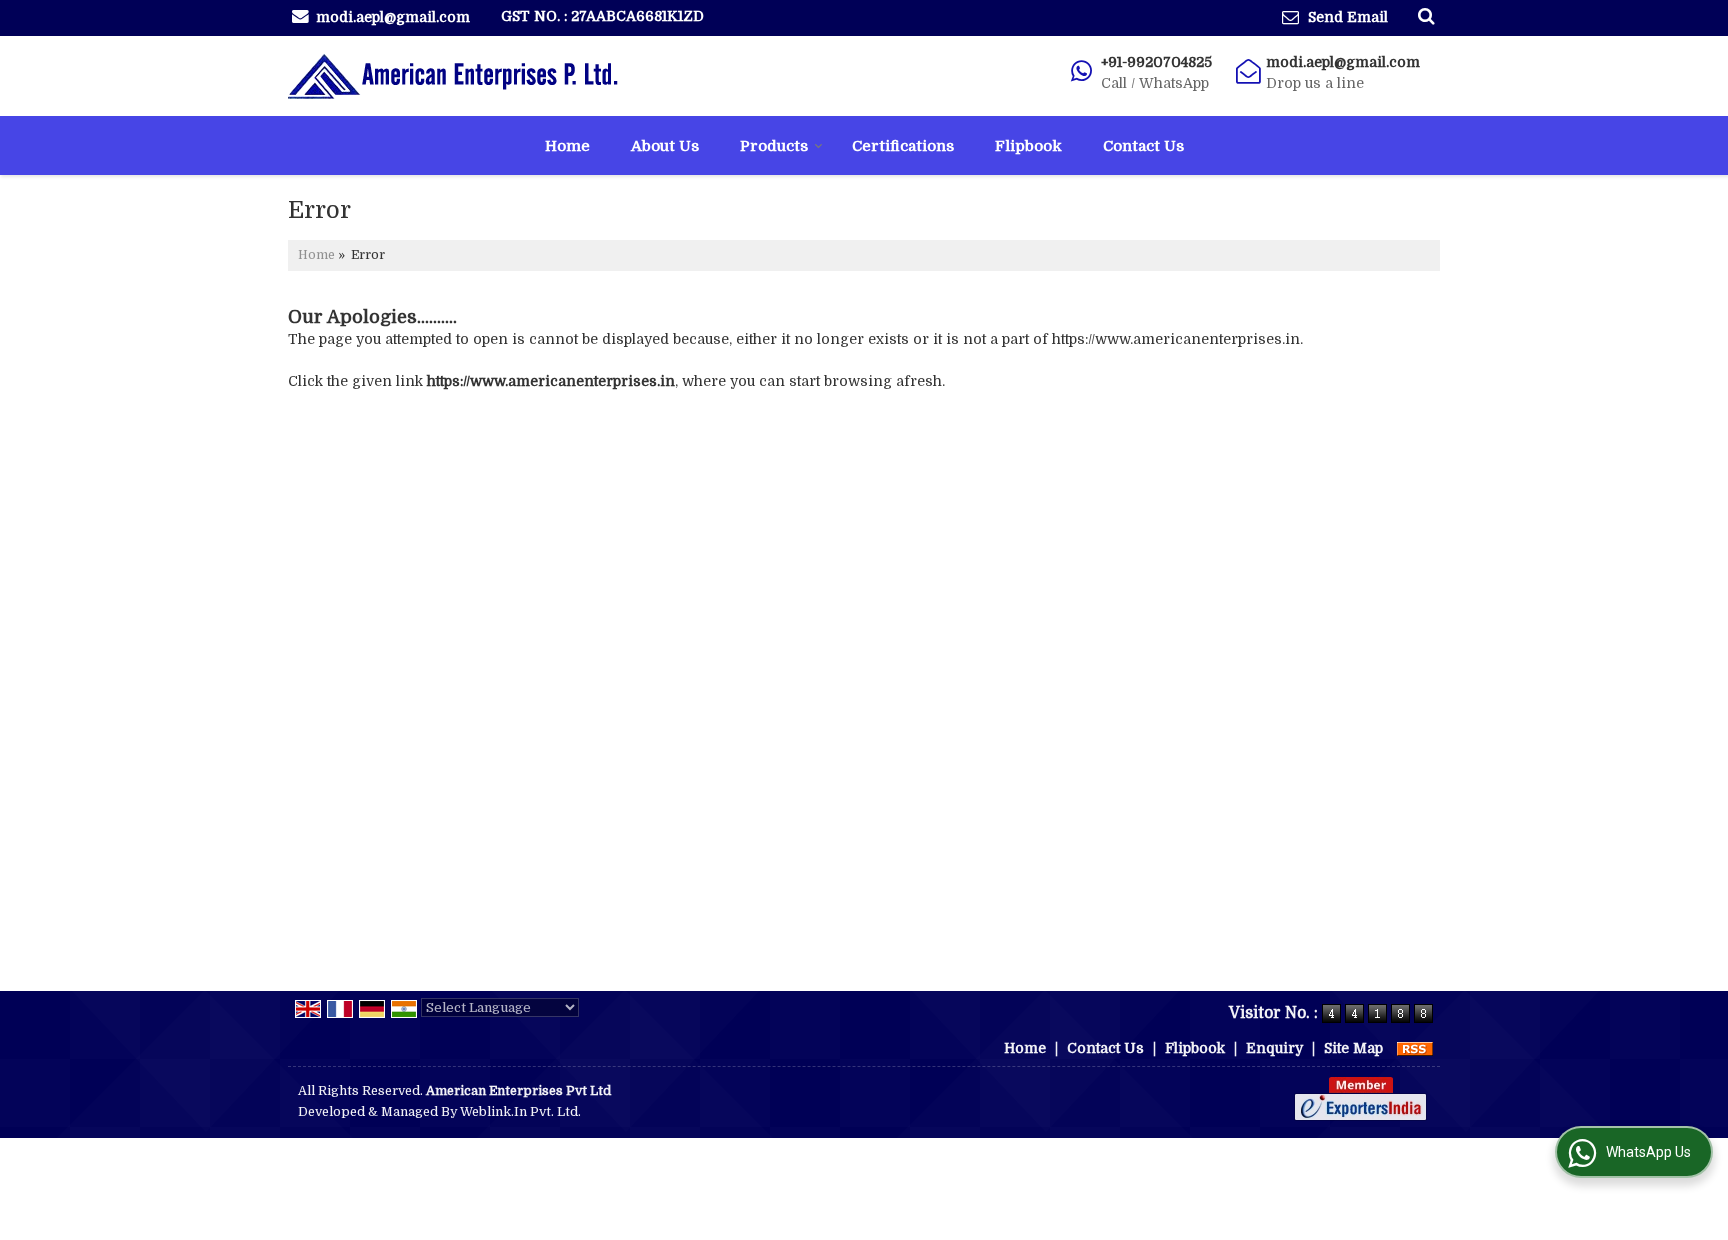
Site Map (1353, 1048)
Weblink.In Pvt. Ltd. (520, 1112)
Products (774, 146)
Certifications (903, 146)
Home (567, 146)
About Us (665, 146)
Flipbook (1028, 146)
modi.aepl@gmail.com (393, 17)
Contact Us (1143, 146)
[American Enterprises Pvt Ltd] (453, 76)
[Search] (1423, 16)
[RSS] (1415, 1048)
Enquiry (1274, 1048)
